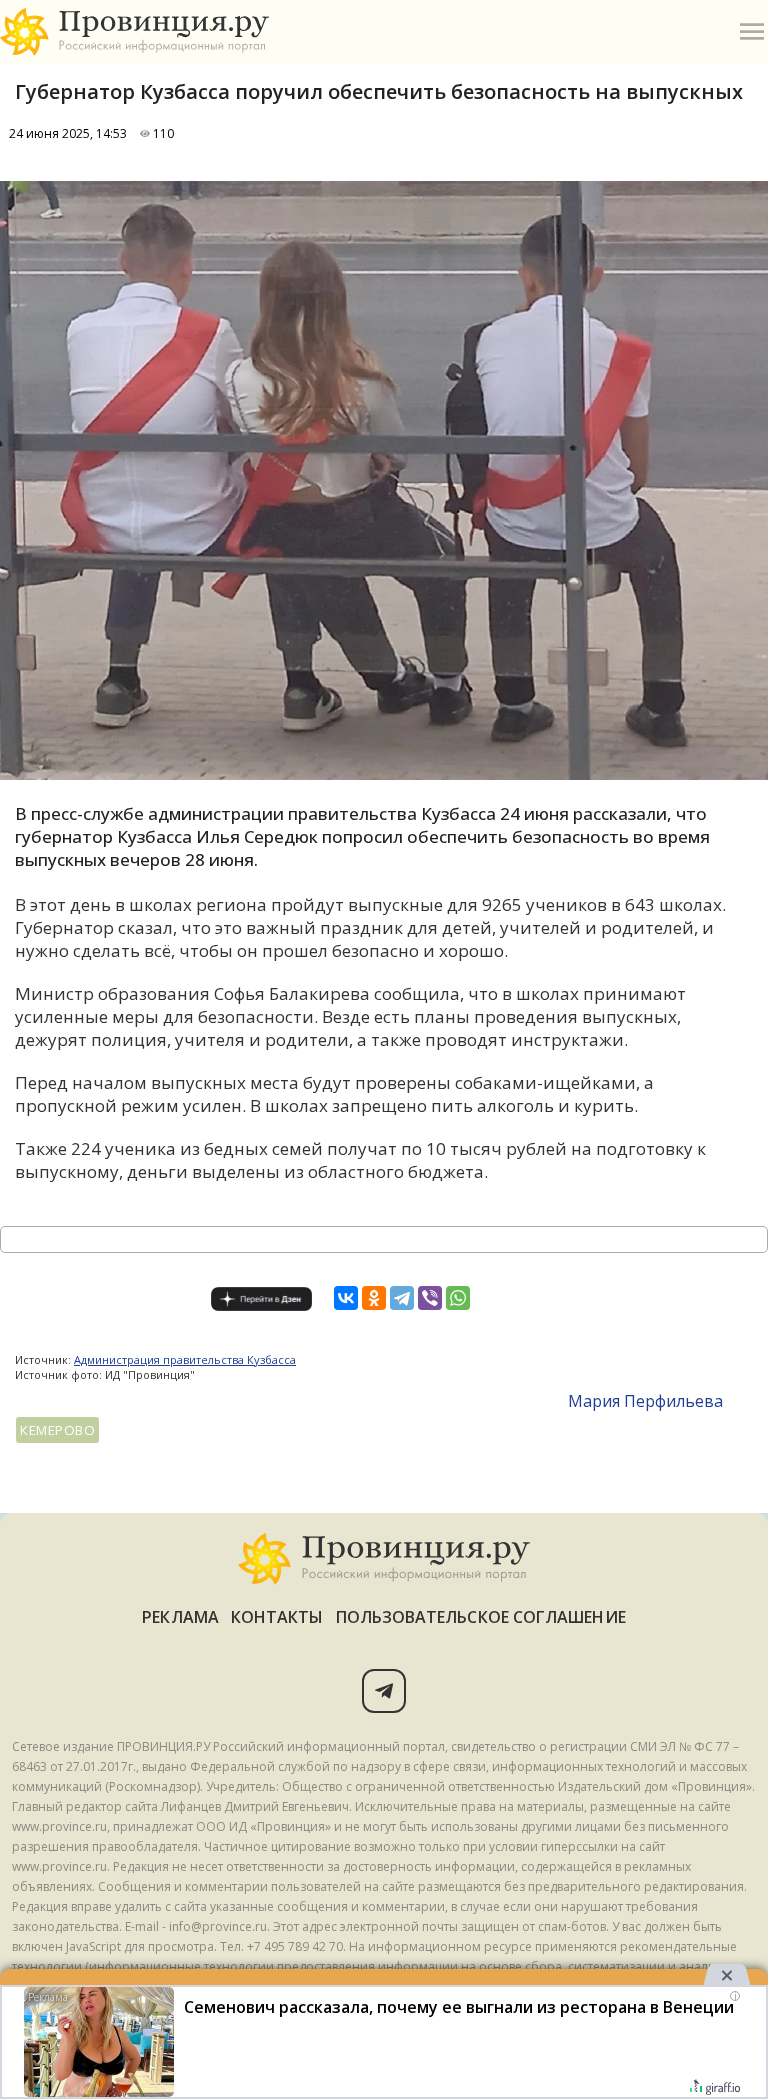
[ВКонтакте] (346, 1298)
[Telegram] (402, 1298)
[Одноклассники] (374, 1298)
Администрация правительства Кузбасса (185, 1359)
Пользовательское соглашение (481, 1617)
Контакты (277, 1617)
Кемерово (57, 1430)
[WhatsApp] (458, 1298)
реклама (180, 1617)
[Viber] (430, 1298)
